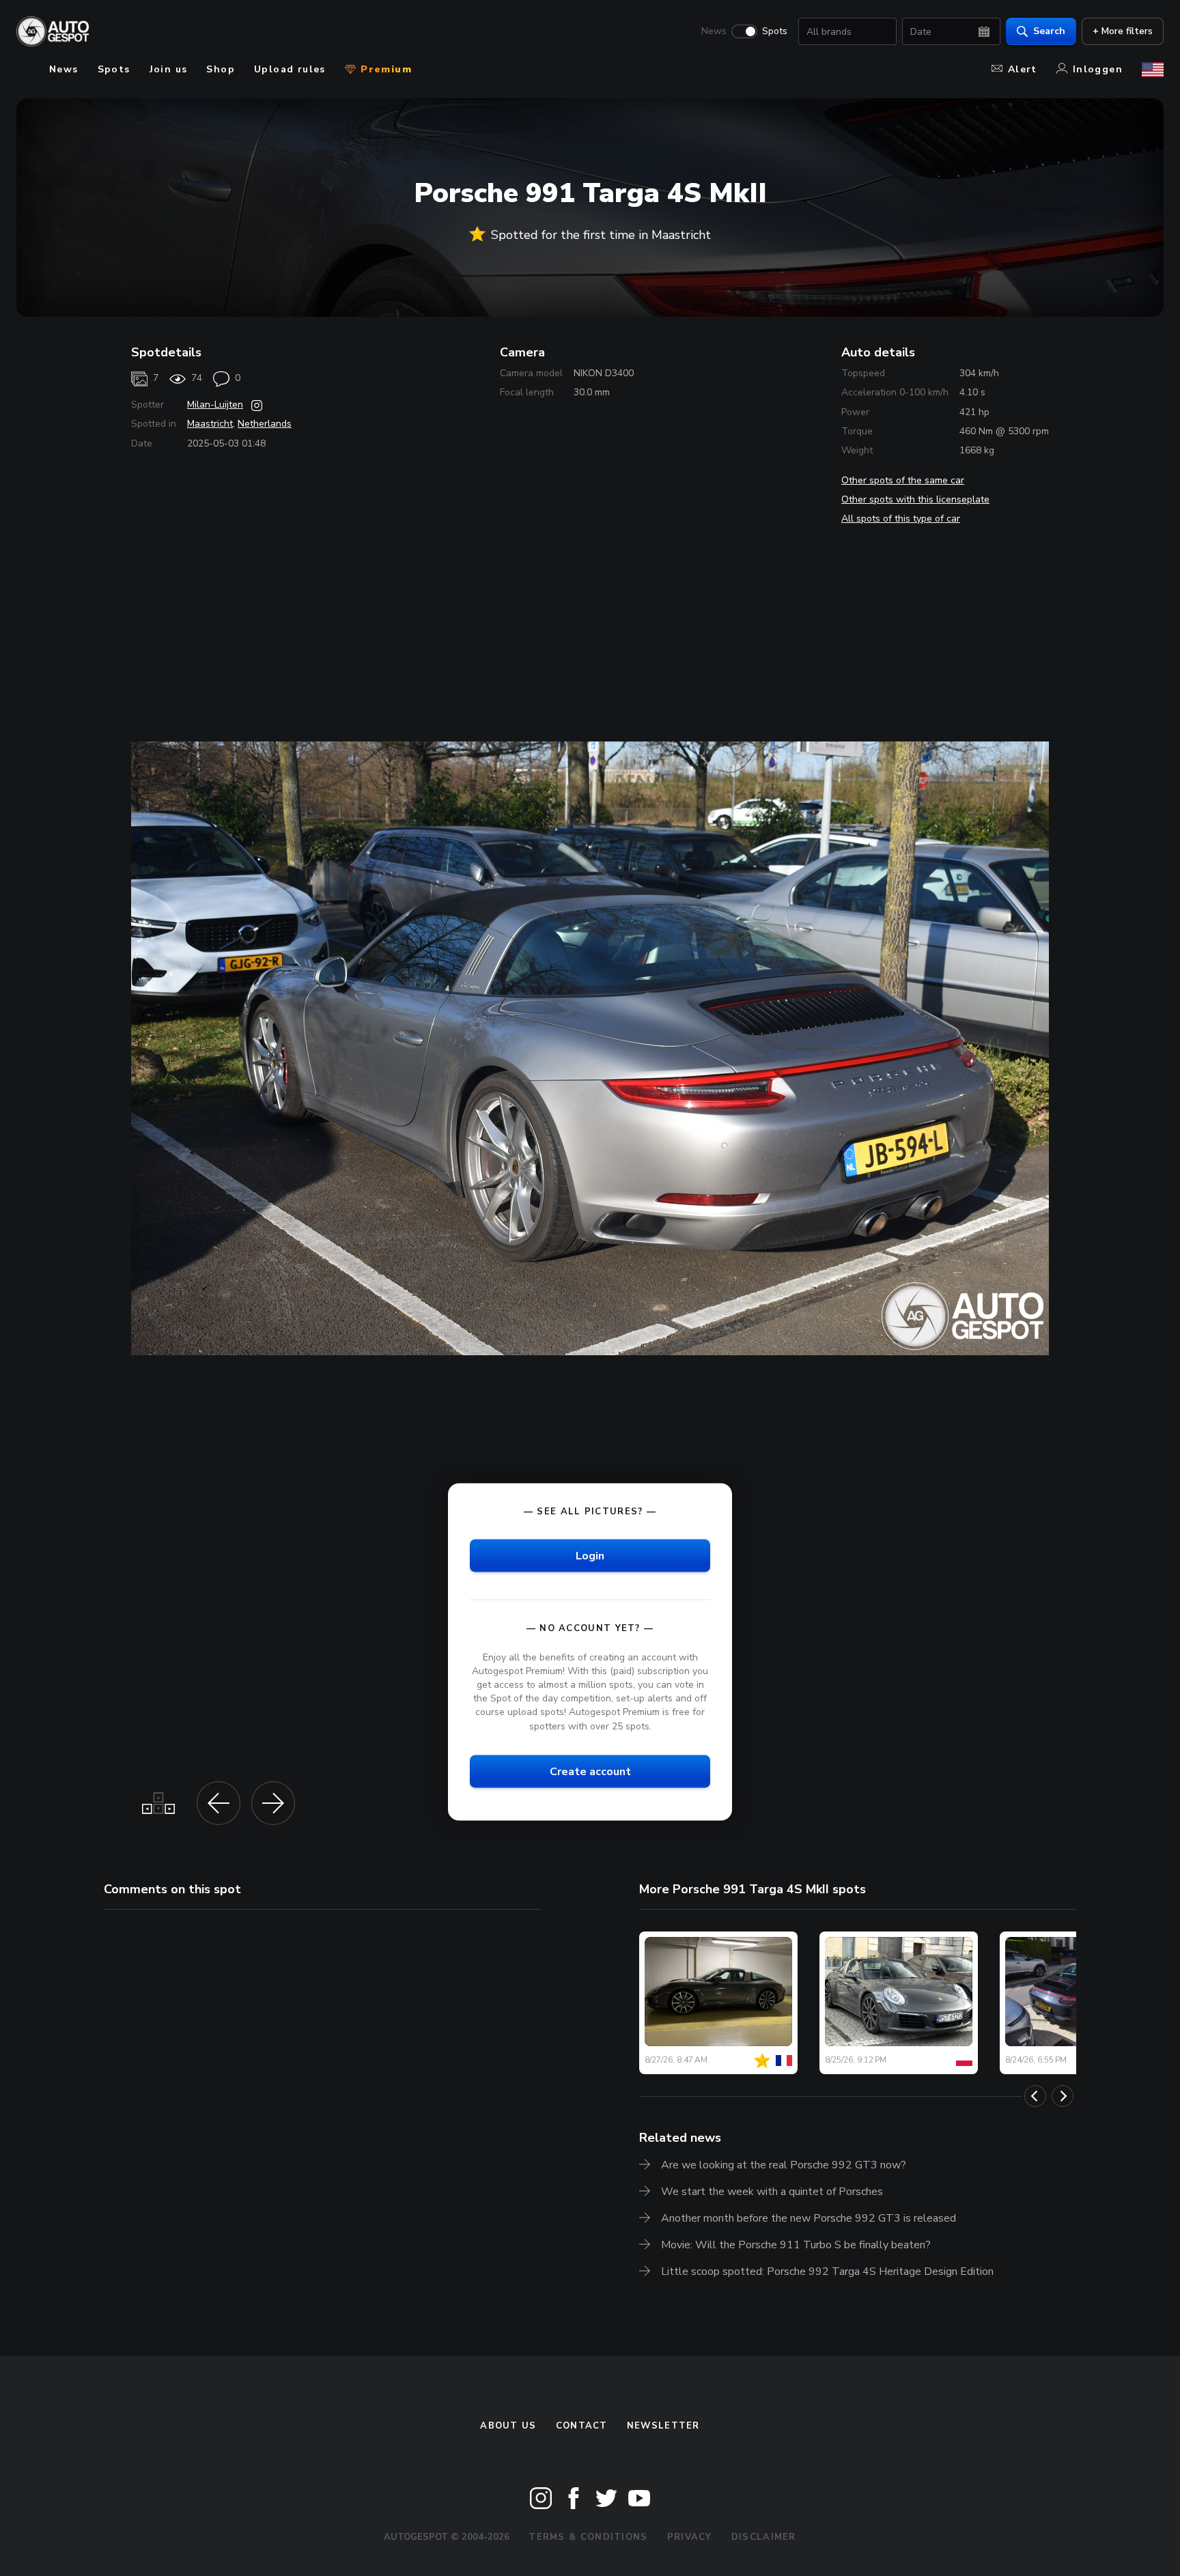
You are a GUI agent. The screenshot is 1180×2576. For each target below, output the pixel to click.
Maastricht (210, 424)
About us (508, 2426)
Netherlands (265, 424)
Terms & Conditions (588, 2537)
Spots (775, 31)
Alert (1023, 69)
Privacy (690, 2537)
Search (1049, 31)
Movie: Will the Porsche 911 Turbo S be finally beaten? (796, 2245)
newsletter (663, 2426)
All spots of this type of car (901, 519)
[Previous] (1035, 2096)
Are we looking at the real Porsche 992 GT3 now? (784, 2165)
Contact (582, 2426)
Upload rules (290, 69)
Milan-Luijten (215, 405)
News (714, 31)
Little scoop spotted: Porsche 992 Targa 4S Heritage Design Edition (827, 2271)
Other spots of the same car (903, 480)
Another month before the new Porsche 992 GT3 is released (809, 2218)
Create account (590, 1771)
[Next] (1063, 2096)
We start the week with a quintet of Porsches (772, 2192)
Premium (384, 69)
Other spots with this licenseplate (915, 499)
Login (590, 1555)
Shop (221, 69)
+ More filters (1123, 31)
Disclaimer (764, 2537)
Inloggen (1098, 69)
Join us (169, 69)
